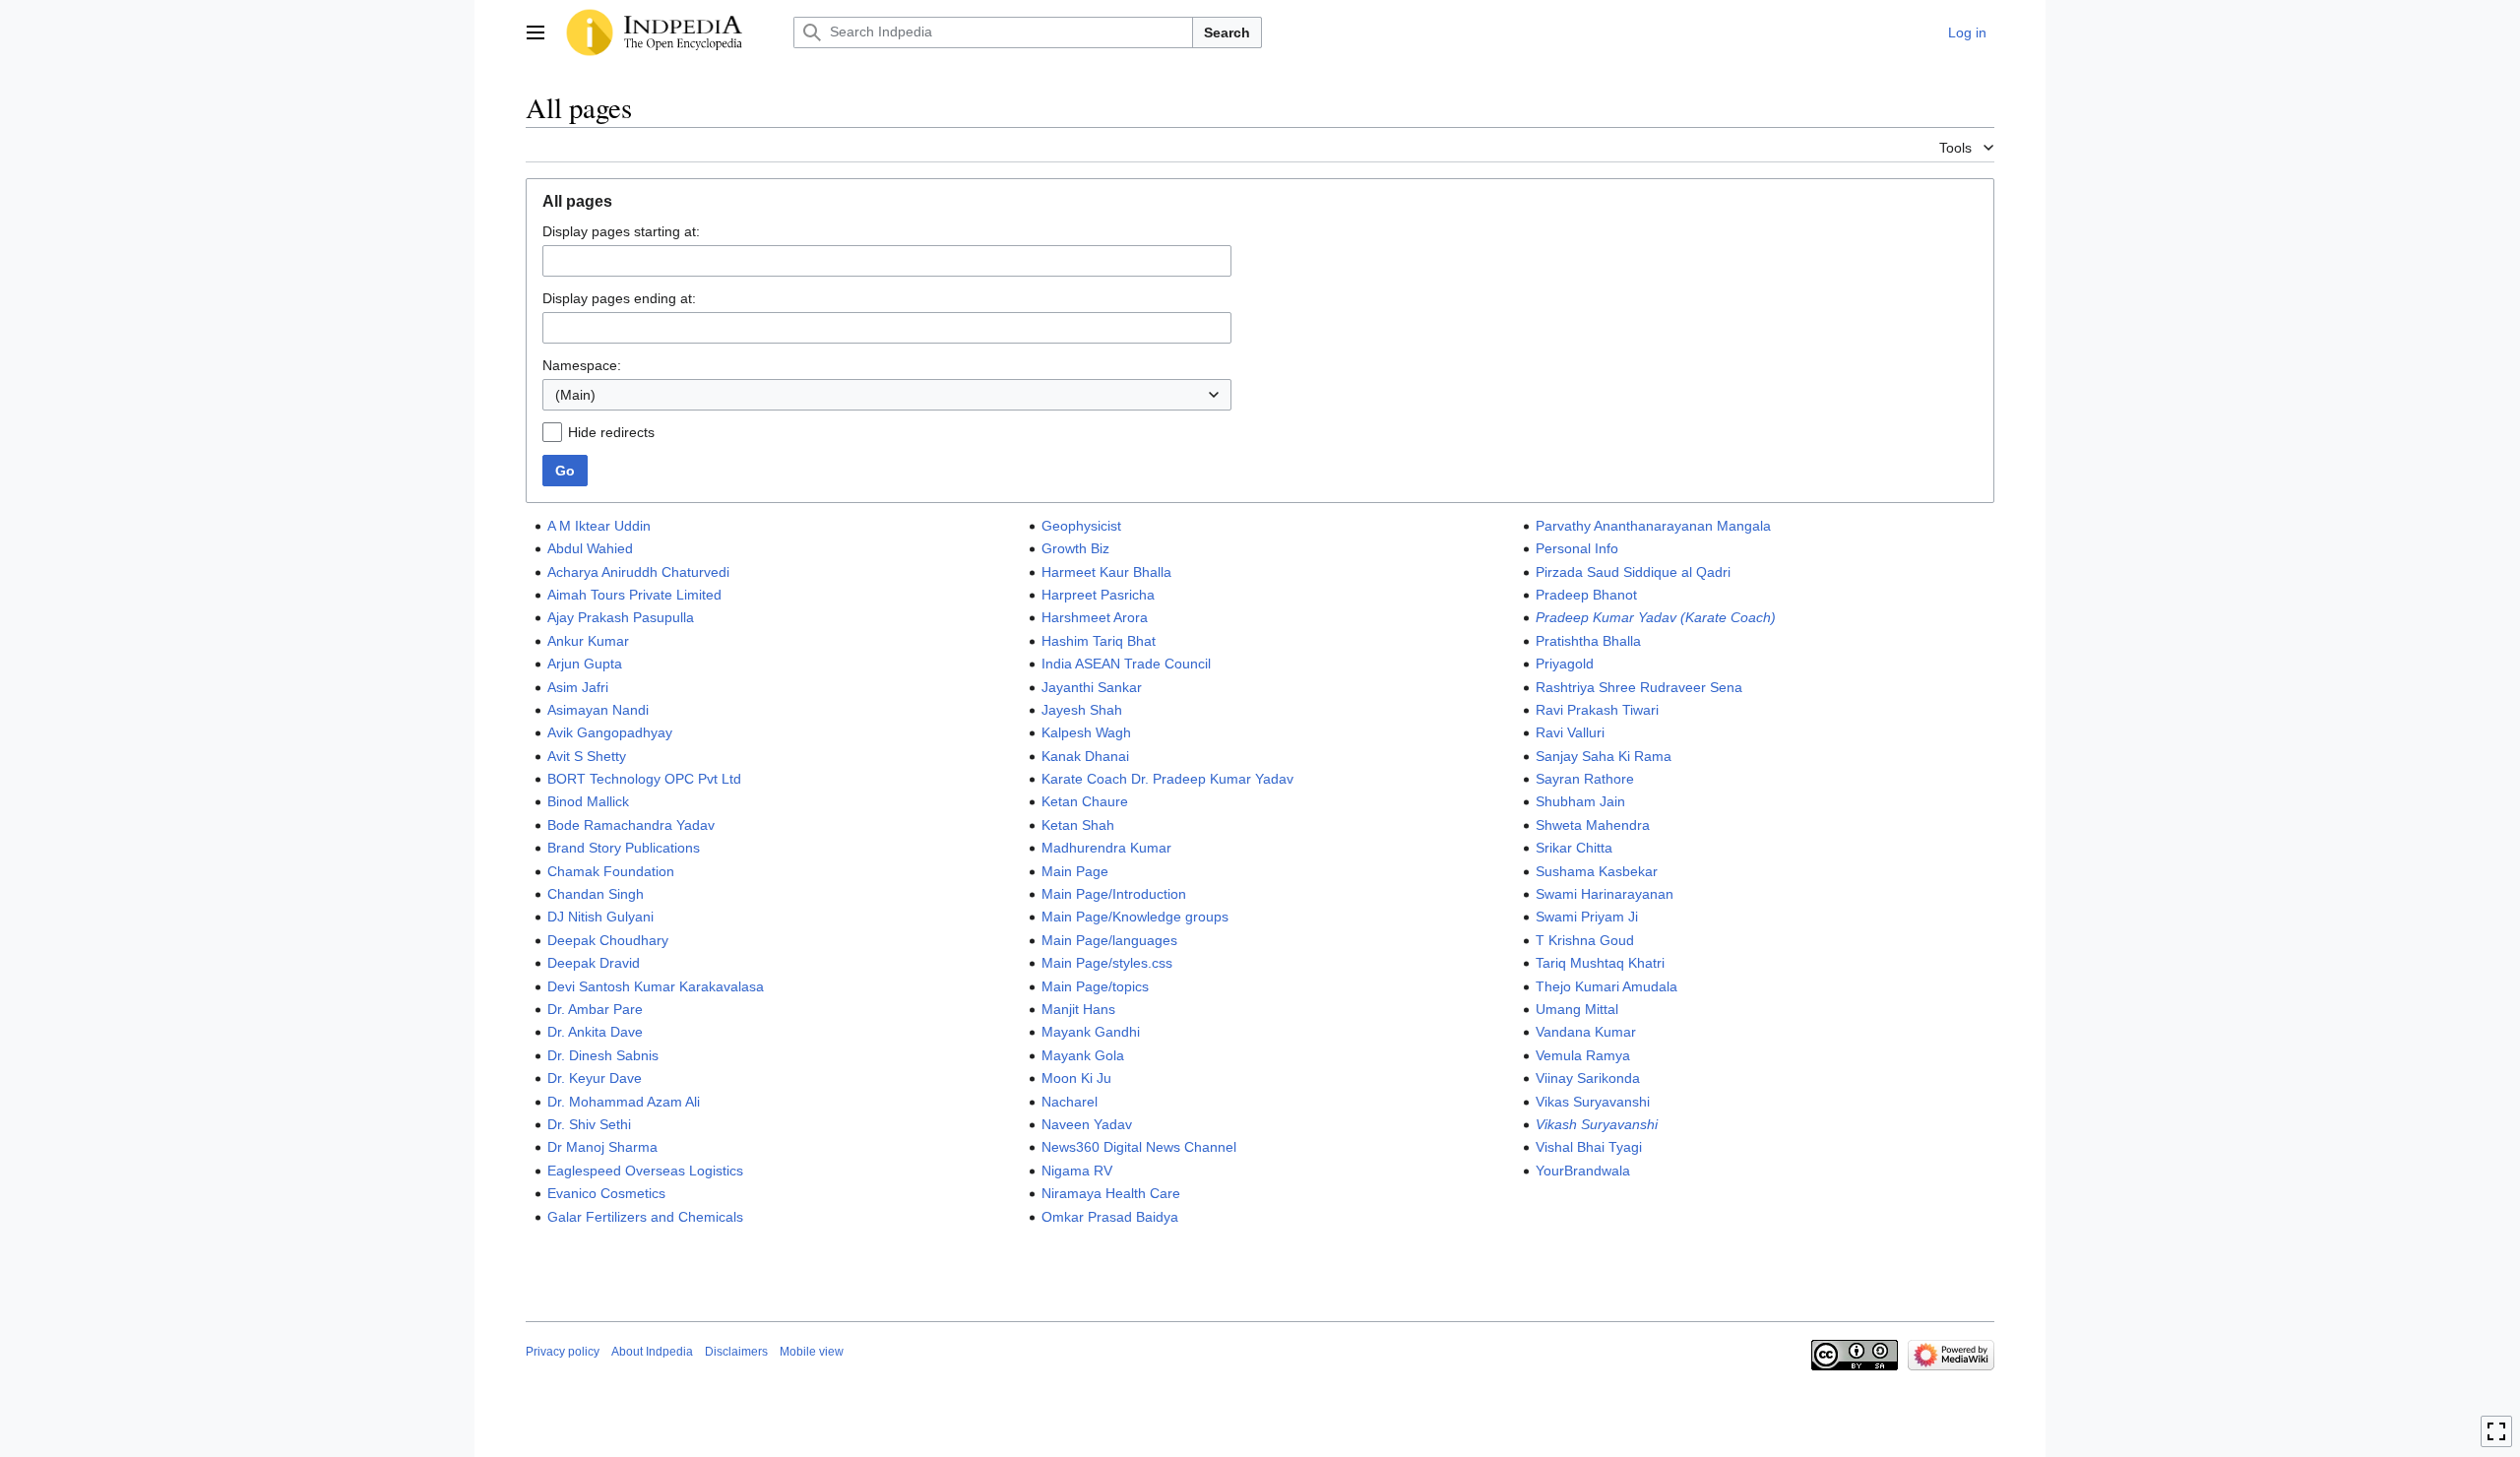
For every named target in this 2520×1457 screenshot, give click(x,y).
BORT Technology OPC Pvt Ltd (644, 779)
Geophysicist (1081, 526)
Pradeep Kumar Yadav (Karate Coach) (1656, 617)
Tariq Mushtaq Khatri (1600, 963)
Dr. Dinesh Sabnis (603, 1055)
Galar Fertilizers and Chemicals (645, 1217)
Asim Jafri (578, 687)
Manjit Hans (1078, 1009)
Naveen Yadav (1087, 1124)
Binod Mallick (588, 801)
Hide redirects (611, 432)
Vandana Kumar (1586, 1032)
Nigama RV (1077, 1171)
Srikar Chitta (1574, 848)
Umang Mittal (1577, 1009)
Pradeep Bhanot (1586, 595)
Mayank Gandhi (1091, 1032)
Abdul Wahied (590, 548)
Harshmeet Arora (1095, 617)
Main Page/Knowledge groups (1135, 917)
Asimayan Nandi (598, 710)
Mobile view (812, 1352)
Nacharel (1070, 1102)
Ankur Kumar (588, 641)
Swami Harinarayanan (1605, 894)
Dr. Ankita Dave (595, 1032)
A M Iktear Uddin (599, 526)
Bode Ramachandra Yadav (631, 825)
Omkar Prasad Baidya (1110, 1217)
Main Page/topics (1095, 986)
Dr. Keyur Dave (595, 1078)
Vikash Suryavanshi (1597, 1124)
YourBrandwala (1583, 1171)
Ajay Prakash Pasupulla (621, 617)
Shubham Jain (1580, 801)
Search (1227, 32)
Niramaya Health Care (1111, 1193)
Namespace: (582, 365)
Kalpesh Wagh (1086, 732)
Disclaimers (736, 1352)
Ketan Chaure (1085, 801)
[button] (535, 32)
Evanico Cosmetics (606, 1193)
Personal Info (1577, 548)
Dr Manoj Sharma (602, 1147)
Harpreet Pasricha (1098, 595)
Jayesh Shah (1082, 710)
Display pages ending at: (619, 298)
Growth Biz (1075, 548)
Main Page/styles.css (1107, 963)
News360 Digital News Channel (1139, 1147)
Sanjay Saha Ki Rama (1604, 756)
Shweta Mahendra (1593, 825)
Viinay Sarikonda (1588, 1078)
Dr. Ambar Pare (595, 1009)
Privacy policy (563, 1352)
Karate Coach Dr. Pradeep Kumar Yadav (1167, 779)
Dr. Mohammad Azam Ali (624, 1102)
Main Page (1075, 871)
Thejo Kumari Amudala (1606, 986)
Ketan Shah (1078, 825)
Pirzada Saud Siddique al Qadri (1633, 572)
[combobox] (887, 395)
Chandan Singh (596, 894)
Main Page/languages (1109, 940)
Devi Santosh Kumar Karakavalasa (656, 986)
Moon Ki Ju (1076, 1078)
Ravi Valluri (1570, 732)
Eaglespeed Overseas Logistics (645, 1171)
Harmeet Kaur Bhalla (1106, 572)
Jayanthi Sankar (1092, 687)
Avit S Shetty (587, 756)
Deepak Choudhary (608, 940)
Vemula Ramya (1583, 1055)
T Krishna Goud (1585, 940)
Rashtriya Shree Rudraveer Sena (1639, 687)
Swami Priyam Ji (1587, 917)
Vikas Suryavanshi (1593, 1102)
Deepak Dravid (594, 963)
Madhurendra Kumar (1106, 848)
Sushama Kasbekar (1597, 871)
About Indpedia (652, 1352)
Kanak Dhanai (1085, 756)
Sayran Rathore (1585, 779)
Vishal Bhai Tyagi (1589, 1147)
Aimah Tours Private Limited (634, 595)
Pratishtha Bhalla (1588, 641)
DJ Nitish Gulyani (600, 917)
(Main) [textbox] (575, 395)
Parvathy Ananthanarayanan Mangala (1653, 526)
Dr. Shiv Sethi (589, 1124)
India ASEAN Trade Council (1126, 664)
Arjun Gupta (585, 664)
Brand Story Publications (624, 848)
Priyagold (1565, 664)
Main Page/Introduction (1114, 894)
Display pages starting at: (621, 231)
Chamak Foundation (611, 871)
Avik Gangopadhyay (610, 732)
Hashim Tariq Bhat (1099, 641)
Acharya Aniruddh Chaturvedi (638, 572)
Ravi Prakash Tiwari (1597, 710)
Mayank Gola (1083, 1055)
